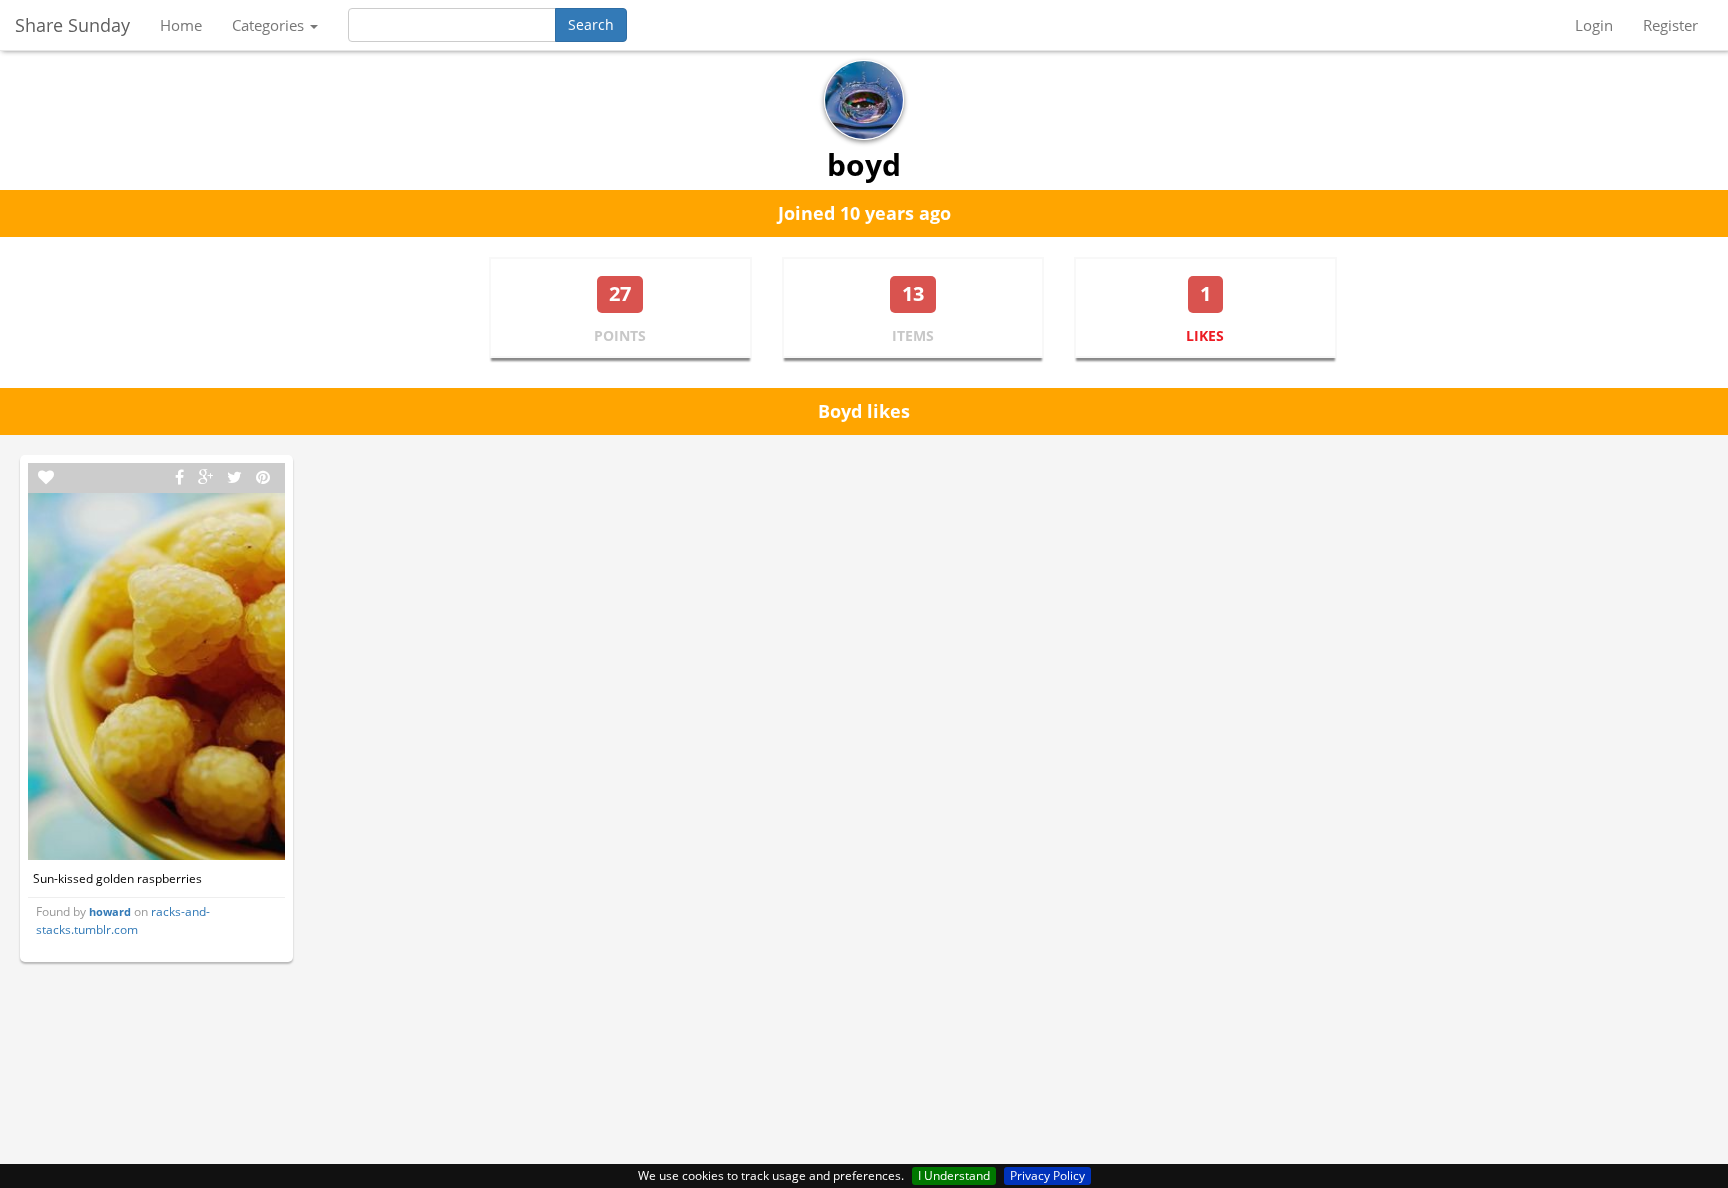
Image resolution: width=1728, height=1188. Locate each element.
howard (110, 911)
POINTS (620, 335)
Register (1670, 25)
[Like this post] (46, 477)
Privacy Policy (1047, 1175)
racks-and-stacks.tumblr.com (123, 920)
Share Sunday (72, 25)
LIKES (1205, 335)
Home (181, 25)
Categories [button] (270, 25)
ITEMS (913, 335)
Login (1594, 25)
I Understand (954, 1175)
